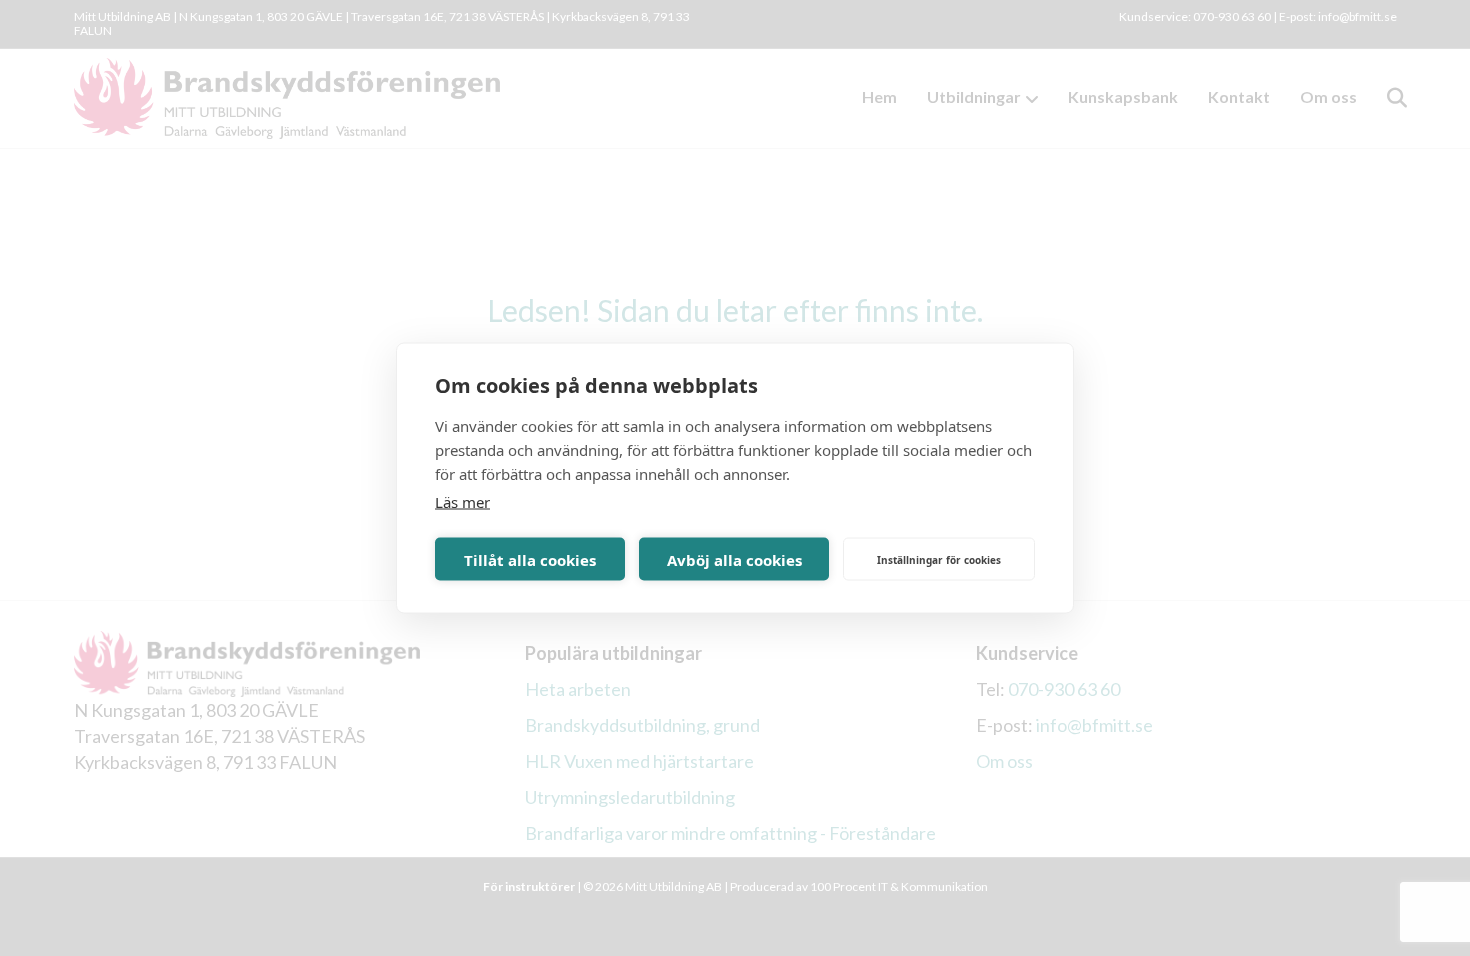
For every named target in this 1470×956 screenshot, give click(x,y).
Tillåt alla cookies (530, 559)
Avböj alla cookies (734, 559)
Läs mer (462, 502)
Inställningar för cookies (939, 559)
